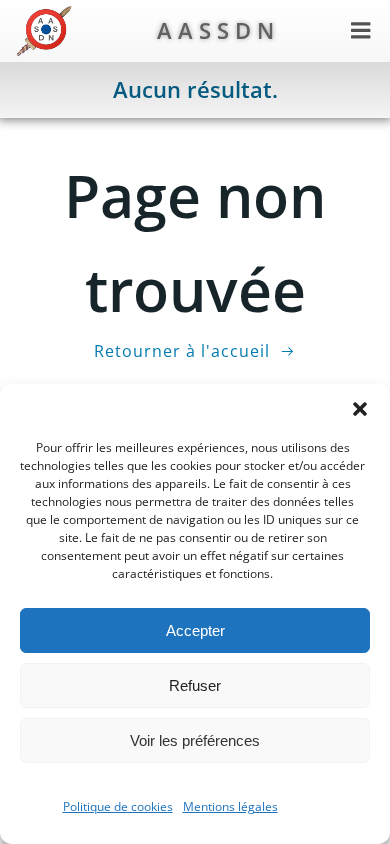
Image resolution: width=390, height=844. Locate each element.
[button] (360, 409)
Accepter (195, 630)
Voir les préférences (195, 740)
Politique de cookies (118, 806)
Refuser (195, 685)
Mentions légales (230, 806)
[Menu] (361, 31)
